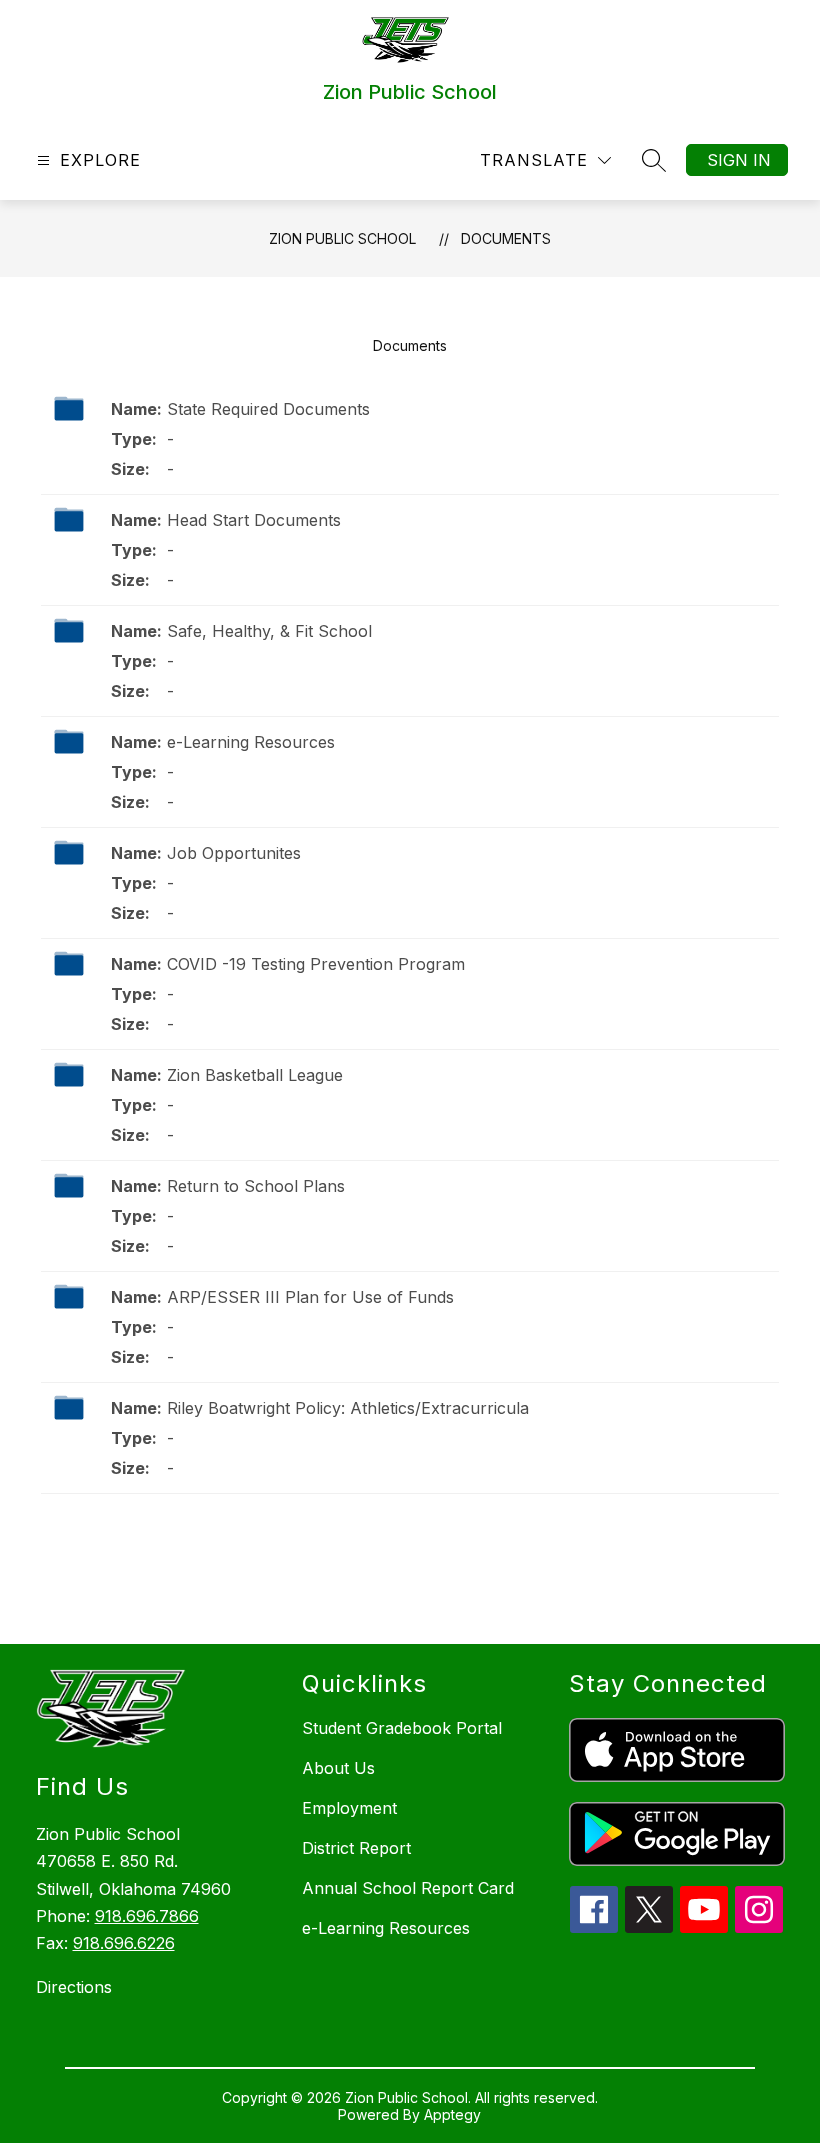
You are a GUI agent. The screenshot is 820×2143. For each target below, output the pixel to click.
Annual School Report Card (408, 1888)
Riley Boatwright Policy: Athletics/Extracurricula (348, 1408)
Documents (506, 238)
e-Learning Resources (251, 742)
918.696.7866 (147, 1916)
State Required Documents (268, 409)
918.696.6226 (124, 1943)
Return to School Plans (256, 1186)
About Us (338, 1768)
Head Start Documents (254, 520)
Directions (74, 1987)
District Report (356, 1848)
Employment (349, 1808)
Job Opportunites (234, 853)
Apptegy (452, 2114)
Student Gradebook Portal (402, 1728)
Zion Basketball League (255, 1075)
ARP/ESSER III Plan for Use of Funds (310, 1297)
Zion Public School (342, 238)
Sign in (739, 160)
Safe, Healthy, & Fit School (269, 631)
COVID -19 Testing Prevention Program (316, 964)
